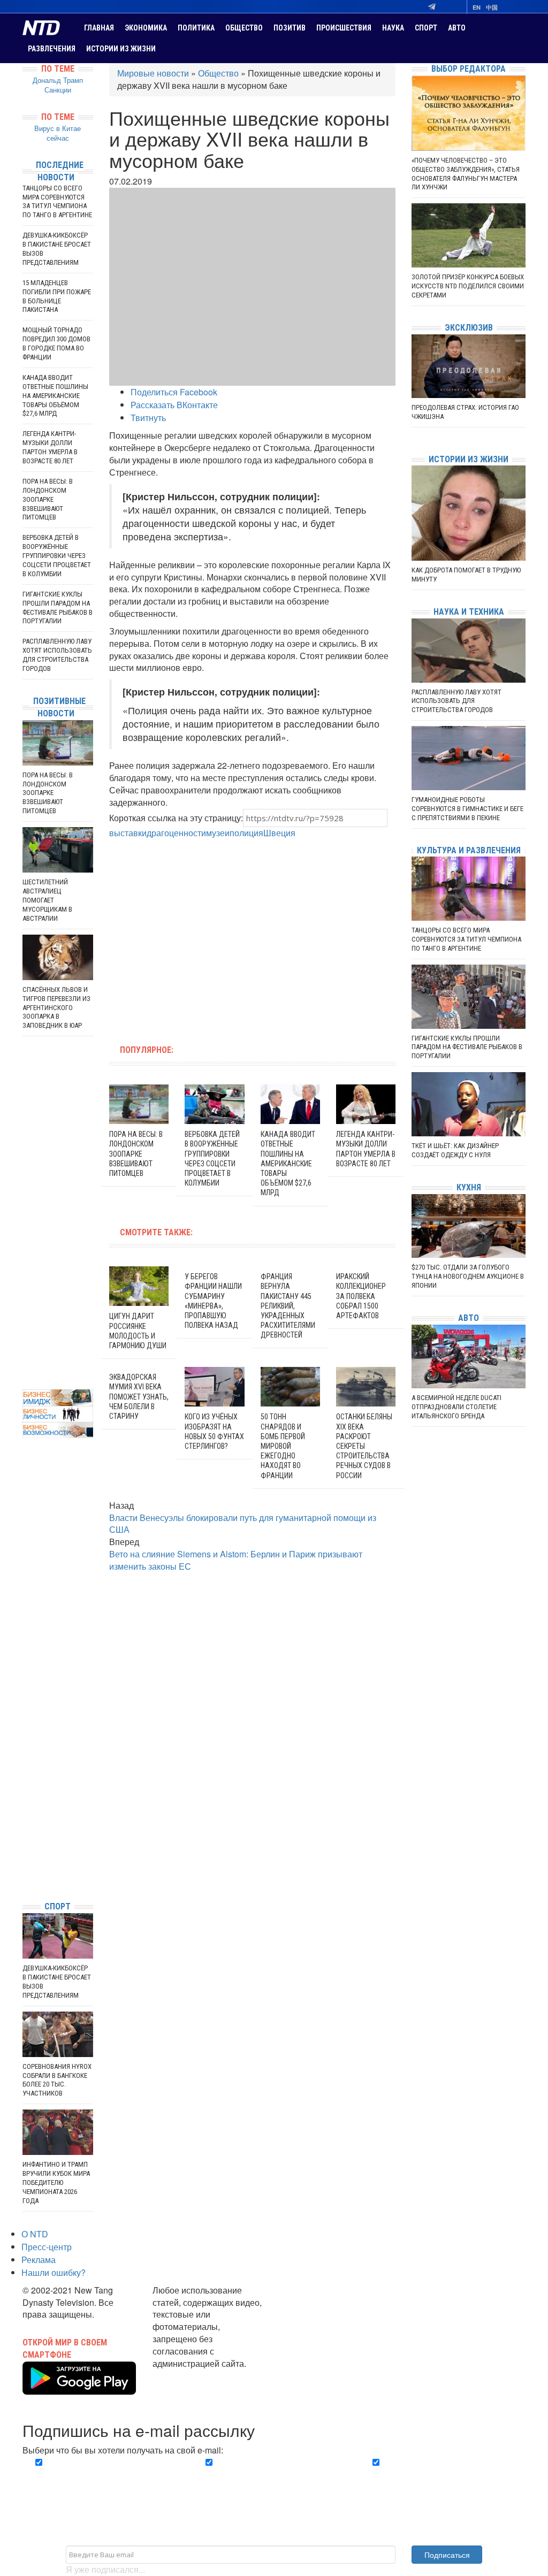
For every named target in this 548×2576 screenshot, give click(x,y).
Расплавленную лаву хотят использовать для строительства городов (57, 655)
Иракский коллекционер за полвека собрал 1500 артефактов (361, 1296)
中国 (492, 7)
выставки (128, 833)
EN (477, 7)
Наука (393, 28)
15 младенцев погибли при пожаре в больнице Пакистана (57, 296)
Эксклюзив (469, 328)
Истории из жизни (121, 49)
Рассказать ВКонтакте (174, 405)
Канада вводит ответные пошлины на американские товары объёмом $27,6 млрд (288, 1163)
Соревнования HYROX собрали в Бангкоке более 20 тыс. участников (57, 2080)
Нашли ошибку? (54, 2272)
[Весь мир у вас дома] (25, 1812)
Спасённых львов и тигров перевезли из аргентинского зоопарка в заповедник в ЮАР (56, 1008)
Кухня (469, 1187)
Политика (196, 28)
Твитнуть (148, 418)
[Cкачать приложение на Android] (79, 2388)
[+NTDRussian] (25, 1844)
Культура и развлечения (469, 850)
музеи (218, 833)
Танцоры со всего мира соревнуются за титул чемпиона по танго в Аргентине (57, 202)
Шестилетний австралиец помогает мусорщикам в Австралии (47, 900)
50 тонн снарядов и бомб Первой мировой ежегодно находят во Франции (283, 1446)
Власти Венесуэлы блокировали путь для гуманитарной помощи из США (243, 1524)
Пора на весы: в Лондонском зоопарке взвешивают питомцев (136, 1154)
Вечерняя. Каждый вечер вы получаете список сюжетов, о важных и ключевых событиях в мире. (101, 2481)
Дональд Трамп (58, 80)
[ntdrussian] (25, 1860)
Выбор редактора (469, 69)
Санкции (58, 90)
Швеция (279, 833)
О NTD (35, 2234)
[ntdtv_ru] (25, 1876)
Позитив (290, 28)
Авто (457, 28)
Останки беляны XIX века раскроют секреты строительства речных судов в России (364, 1446)
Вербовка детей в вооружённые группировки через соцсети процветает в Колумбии (57, 556)
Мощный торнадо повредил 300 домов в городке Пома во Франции (56, 343)
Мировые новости (153, 73)
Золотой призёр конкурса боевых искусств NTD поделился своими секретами (468, 286)
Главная (99, 28)
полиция (246, 833)
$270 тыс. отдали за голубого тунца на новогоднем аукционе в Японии (468, 1276)
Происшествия (344, 28)
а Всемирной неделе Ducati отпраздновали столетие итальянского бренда (456, 1407)
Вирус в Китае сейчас (58, 133)
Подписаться (447, 2555)
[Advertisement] (185, 936)
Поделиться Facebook (174, 392)
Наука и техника (469, 612)
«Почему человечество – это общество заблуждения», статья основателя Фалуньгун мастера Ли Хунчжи (466, 174)
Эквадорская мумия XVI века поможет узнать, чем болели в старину (139, 1397)
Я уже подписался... (105, 2569)
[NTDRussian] (25, 1796)
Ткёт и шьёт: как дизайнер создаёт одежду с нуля (455, 1150)
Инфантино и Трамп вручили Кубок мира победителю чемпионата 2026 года (56, 2183)
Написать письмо (187, 2376)
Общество (244, 28)
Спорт (426, 28)
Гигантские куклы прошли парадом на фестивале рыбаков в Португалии (58, 608)
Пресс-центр (47, 2247)
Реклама (39, 2260)
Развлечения (52, 49)
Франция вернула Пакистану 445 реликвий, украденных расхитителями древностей (288, 1306)
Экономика (146, 28)
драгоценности (176, 833)
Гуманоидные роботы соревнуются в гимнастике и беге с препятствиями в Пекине (467, 809)
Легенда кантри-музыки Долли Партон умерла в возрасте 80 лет (50, 447)
